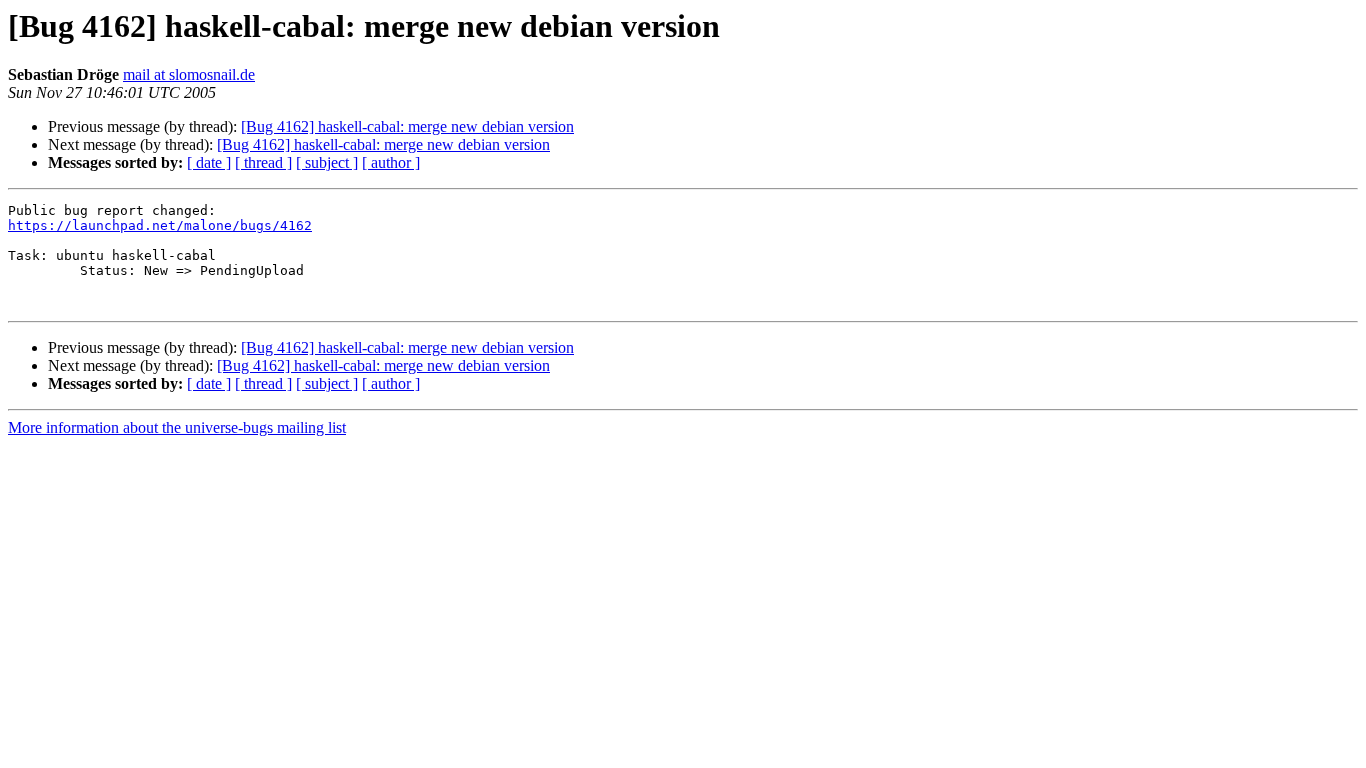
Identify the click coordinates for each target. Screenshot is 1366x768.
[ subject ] (327, 162)
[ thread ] (263, 162)
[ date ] (209, 162)
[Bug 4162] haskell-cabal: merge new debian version (407, 126)
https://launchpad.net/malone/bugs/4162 (160, 225)
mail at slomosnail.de (189, 74)
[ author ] (391, 162)
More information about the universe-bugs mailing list (177, 427)
